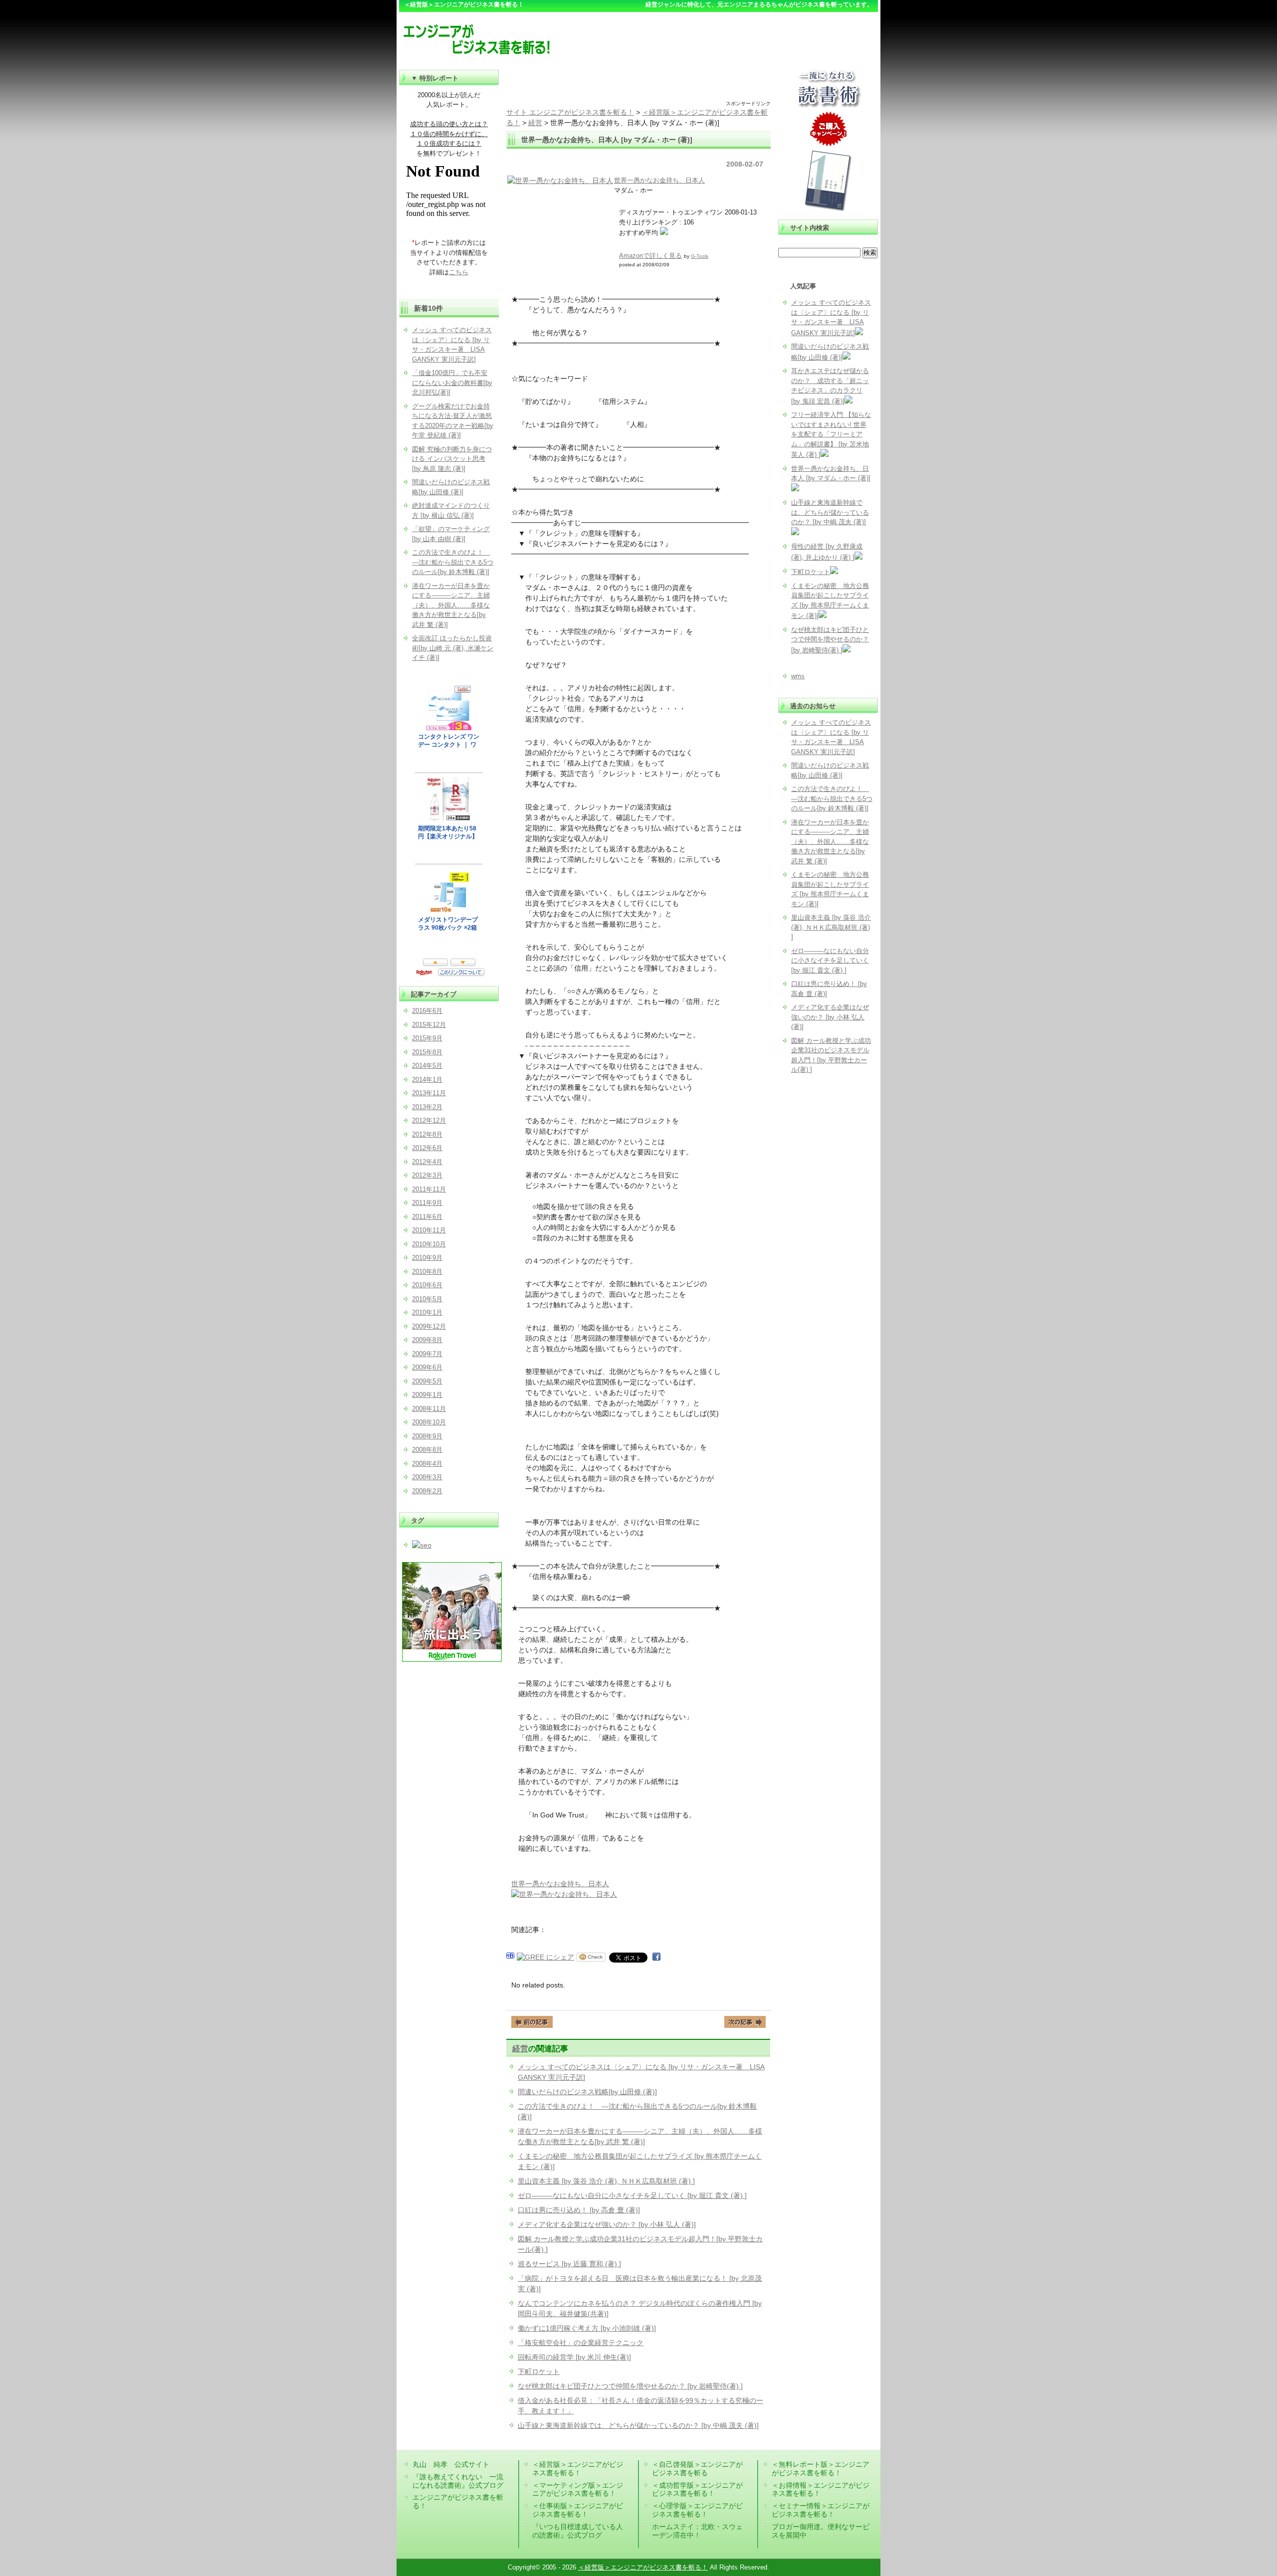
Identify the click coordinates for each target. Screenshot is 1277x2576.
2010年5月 (427, 1299)
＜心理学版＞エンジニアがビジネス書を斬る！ (697, 2510)
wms (798, 676)
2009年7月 (427, 1354)
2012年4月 (427, 1162)
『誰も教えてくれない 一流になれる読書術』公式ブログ (458, 2481)
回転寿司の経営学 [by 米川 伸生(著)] (574, 2357)
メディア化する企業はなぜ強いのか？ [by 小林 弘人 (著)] (607, 2224)
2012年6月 (427, 1148)
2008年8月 (427, 1450)
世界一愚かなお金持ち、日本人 (659, 180)
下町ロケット (539, 2372)
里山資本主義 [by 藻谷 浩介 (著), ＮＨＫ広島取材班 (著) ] (606, 2181)
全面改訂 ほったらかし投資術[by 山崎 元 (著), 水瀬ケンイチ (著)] (453, 648)
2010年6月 (427, 1285)
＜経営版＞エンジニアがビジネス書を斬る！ (578, 2469)
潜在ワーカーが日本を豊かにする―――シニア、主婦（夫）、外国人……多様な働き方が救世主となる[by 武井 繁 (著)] (830, 842)
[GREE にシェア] (545, 1957)
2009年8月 (427, 1340)
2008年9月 (427, 1436)
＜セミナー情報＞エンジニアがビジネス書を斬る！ (821, 2510)
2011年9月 (427, 1203)
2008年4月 (427, 1464)
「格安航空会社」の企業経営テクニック (581, 2343)
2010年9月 (427, 1258)
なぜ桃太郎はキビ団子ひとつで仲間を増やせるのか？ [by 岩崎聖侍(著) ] (630, 2386)
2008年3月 (427, 1477)
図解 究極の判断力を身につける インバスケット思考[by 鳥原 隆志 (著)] (452, 459)
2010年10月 (429, 1244)
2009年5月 (427, 1381)
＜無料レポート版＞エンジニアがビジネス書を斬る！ (821, 2469)
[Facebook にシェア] (656, 1957)
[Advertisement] (638, 85)
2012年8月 (427, 1134)
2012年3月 (427, 1175)
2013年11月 (429, 1093)
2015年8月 (427, 1052)
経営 (520, 2048)
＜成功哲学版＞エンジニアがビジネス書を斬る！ (697, 2489)
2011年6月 (427, 1217)
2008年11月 (429, 1409)
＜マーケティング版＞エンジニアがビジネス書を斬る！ (578, 2489)
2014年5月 (427, 1066)
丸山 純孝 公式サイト (451, 2464)
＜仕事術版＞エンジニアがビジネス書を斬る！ (578, 2510)
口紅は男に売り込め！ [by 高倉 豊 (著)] (579, 2210)
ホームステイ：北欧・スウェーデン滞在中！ (697, 2531)
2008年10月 (429, 1422)
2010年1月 (427, 1312)
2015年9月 (427, 1038)
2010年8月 (427, 1272)
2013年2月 (427, 1107)
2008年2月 (427, 1491)
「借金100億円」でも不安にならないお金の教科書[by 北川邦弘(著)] (452, 383)
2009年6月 (427, 1367)
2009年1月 (427, 1395)
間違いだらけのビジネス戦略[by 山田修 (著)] (587, 2092)
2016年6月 (427, 1011)
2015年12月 (429, 1025)
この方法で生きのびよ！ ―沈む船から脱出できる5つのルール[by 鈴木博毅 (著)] (832, 798)
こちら (459, 272)
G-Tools (700, 256)
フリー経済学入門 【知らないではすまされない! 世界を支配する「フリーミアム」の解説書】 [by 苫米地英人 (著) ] (831, 435)
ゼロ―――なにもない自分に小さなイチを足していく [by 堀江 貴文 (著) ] (632, 2195)
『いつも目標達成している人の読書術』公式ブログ (578, 2531)
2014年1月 (427, 1080)
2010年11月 (429, 1230)
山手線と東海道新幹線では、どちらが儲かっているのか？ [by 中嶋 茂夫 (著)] (638, 2425)
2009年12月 (429, 1326)
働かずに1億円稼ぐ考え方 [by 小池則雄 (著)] (587, 2328)
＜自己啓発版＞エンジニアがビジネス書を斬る (697, 2469)
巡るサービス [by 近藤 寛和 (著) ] (569, 2264)
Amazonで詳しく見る (650, 256)
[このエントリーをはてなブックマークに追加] (510, 1957)
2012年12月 (429, 1120)
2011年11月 (429, 1189)
